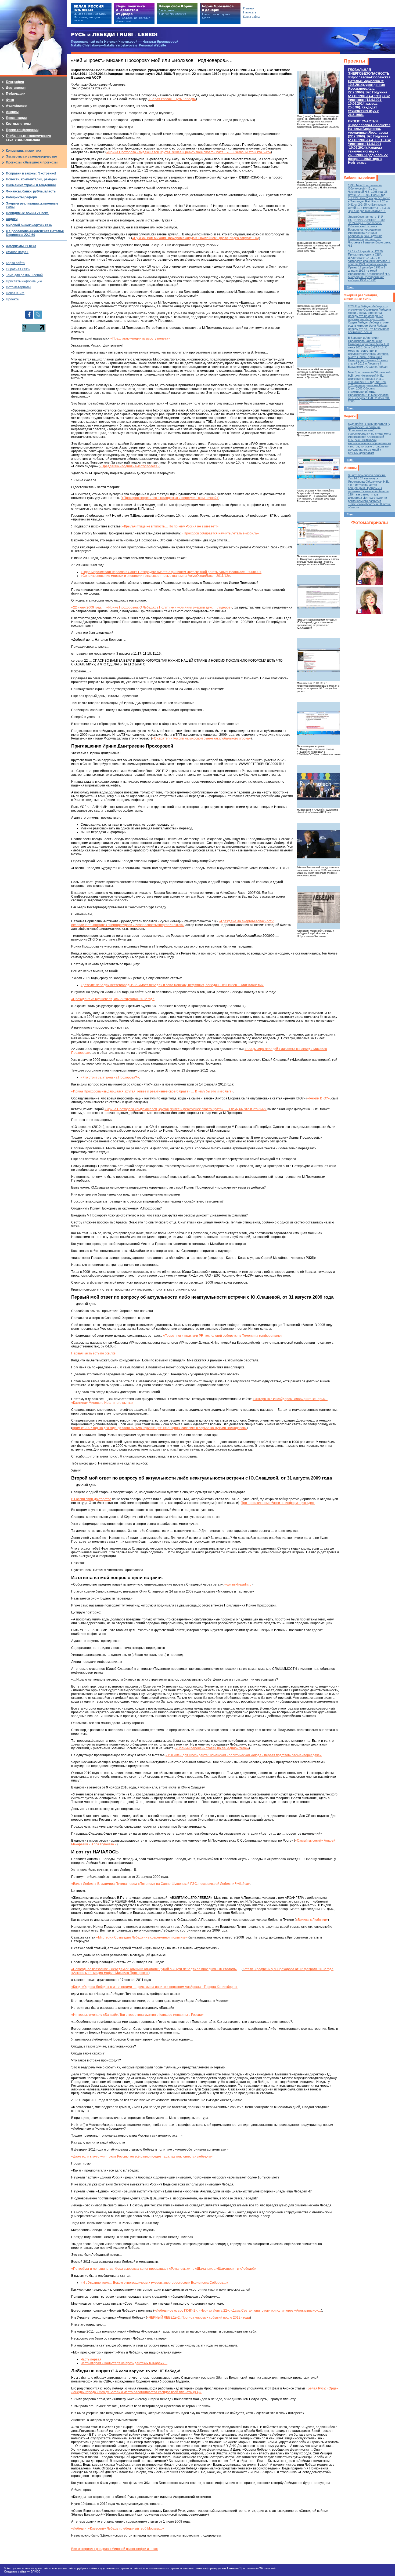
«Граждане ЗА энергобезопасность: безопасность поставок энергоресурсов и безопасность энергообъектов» (173, 923)
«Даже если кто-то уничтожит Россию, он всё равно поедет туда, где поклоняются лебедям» (142, 2156)
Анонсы (350, 468)
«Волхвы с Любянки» (312, 1920)
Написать (250, 12)
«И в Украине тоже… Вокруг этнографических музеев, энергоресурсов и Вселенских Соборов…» (154, 2283)
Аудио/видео (16, 106)
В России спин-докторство (91, 1499)
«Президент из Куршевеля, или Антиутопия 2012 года (113, 999)
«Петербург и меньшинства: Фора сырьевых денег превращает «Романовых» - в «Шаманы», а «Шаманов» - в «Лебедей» (164, 2269)
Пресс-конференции (22, 130)
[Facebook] (29, 312)
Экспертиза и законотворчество (31, 156)
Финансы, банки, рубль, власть (31, 191)
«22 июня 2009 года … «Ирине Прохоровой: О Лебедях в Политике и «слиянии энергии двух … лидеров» (152, 607)
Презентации (16, 118)
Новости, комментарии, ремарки (32, 179)
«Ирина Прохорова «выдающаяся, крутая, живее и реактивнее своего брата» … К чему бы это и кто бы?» (152, 1091)
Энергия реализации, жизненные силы (361, 297)
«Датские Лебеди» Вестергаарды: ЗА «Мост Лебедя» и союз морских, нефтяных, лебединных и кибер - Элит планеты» (172, 985)
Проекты (354, 61)
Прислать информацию (24, 281)
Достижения (16, 88)
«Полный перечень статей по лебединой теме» (212, 1748)
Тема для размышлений (24, 275)
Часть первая (91, 2359)
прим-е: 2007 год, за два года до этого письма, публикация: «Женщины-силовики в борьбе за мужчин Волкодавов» (159, 1428)
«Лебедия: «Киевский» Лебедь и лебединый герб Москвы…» (118, 2528)
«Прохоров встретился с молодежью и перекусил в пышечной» (170, 498)
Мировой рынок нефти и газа (29, 225)
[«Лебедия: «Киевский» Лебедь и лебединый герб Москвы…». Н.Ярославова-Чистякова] (319, 908)
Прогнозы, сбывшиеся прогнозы (32, 162)
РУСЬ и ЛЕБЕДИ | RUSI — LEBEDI (114, 35)
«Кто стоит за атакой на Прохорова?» (110, 1077)
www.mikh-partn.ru (238, 1584)
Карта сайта (15, 263)
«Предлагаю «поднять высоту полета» (140, 338)
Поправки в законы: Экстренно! (31, 173)
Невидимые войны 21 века (27, 213)
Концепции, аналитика (24, 151)
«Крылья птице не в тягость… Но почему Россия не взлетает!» (170, 526)
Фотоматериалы (370, 522)
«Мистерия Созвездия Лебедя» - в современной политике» (142, 1937)
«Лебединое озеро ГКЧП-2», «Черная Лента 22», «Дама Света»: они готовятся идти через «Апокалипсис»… (238, 2311)
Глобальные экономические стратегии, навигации (28, 138)
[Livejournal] (38, 312)
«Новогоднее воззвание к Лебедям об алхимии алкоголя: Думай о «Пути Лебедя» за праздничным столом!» (154, 1969)
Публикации (16, 94)
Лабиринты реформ (360, 178)
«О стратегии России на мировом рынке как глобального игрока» (201, 738)
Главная (249, 8)
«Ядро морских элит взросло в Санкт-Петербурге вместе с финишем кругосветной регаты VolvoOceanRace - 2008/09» (171, 572)
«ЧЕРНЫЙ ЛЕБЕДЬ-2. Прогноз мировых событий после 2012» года (198, 2318)
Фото (10, 100)
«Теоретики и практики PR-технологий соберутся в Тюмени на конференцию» (223, 1336)
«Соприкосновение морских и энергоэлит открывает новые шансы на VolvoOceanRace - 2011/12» (155, 576)
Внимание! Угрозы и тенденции (31, 185)
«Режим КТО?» (319, 1098)
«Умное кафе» (17, 252)
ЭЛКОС (35, 2571)
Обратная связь (18, 269)
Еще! (350, 287)
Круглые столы (18, 124)
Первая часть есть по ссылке (93, 1353)
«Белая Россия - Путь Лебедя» (172, 99)
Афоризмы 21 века (21, 246)
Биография (15, 82)
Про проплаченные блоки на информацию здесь (278, 1503)
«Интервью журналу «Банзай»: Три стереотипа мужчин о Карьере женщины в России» (137, 2015)
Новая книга (15, 293)
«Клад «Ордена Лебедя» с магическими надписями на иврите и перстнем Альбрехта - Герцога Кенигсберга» (154, 1987)
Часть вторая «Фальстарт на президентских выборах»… (124, 2363)
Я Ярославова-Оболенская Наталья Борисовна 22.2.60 (35, 233)
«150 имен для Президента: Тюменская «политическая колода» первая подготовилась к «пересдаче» (244, 1755)
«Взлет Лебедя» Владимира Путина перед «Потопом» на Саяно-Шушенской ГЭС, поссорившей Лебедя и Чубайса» (161, 1884)
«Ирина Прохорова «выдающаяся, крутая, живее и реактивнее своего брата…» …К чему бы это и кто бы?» (189, 152)
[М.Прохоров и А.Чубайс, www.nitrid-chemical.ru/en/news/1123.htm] (319, 786)
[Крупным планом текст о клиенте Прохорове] (319, 409)
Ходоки (350, 416)
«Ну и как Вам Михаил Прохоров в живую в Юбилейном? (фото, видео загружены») (196, 238)
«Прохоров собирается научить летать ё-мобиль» (220, 533)
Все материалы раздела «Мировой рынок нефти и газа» (115, 2549)
